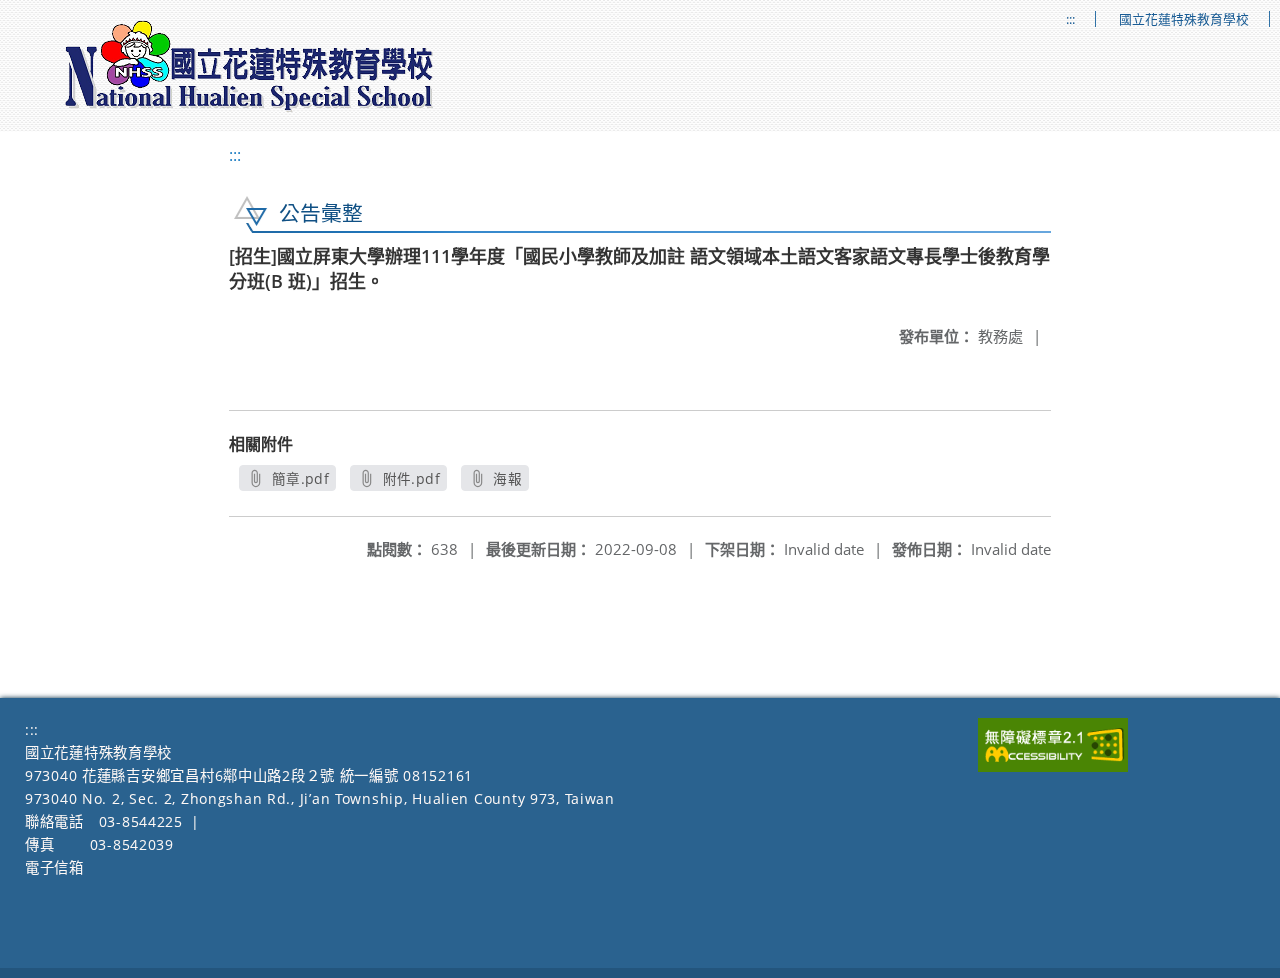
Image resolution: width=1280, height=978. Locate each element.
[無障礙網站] (1053, 766)
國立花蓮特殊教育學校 (1184, 19)
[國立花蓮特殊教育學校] (250, 66)
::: (1070, 19)
